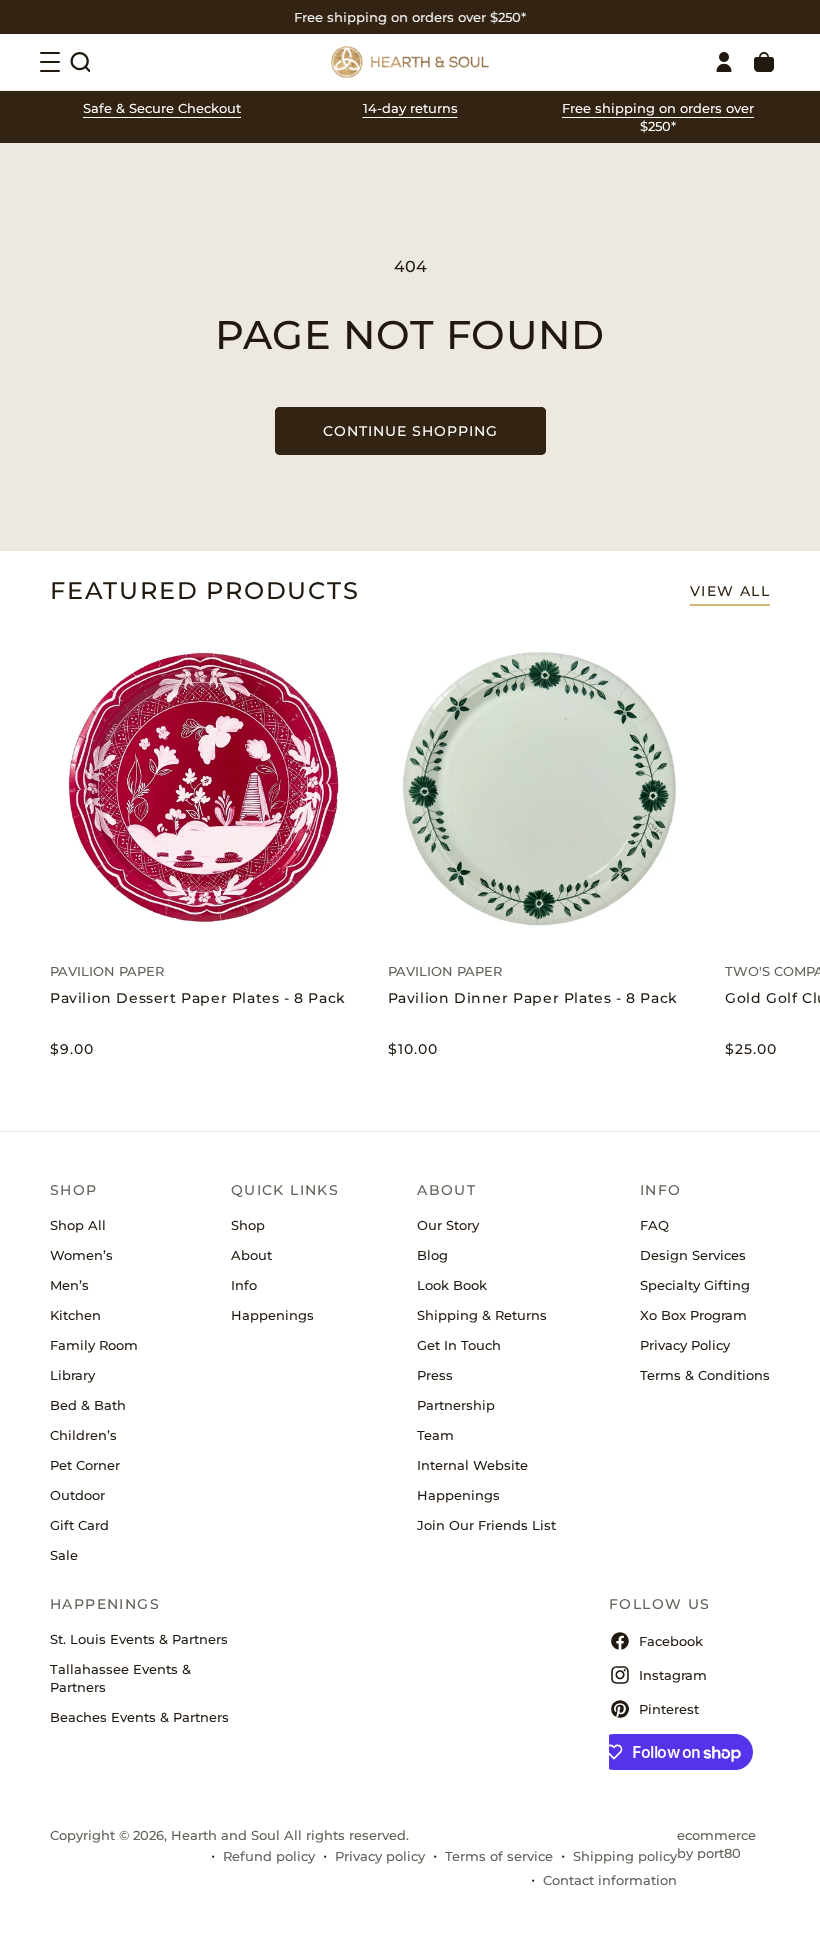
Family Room (94, 1345)
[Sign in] (724, 62)
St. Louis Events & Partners (139, 1639)
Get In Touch (459, 1345)
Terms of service (499, 1856)
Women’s (81, 1255)
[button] (80, 62)
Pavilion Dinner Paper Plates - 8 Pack (533, 998)
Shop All (78, 1225)
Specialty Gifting (695, 1285)
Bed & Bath (88, 1405)
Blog (432, 1255)
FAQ (654, 1225)
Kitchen (75, 1315)
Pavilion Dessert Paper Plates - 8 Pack (198, 998)
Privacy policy (380, 1856)
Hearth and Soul (225, 1835)
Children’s (83, 1435)
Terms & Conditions (705, 1375)
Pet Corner (85, 1465)
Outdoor (77, 1495)
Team (435, 1435)
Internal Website (472, 1465)
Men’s (69, 1285)
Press (435, 1375)
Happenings (272, 1315)
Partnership (456, 1405)
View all (730, 591)
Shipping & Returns (482, 1315)
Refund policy (269, 1856)
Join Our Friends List (486, 1525)
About (251, 1255)
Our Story (448, 1225)
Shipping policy (625, 1856)
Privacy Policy (685, 1345)
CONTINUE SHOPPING (410, 431)
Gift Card (79, 1525)
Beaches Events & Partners (139, 1717)
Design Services (693, 1255)
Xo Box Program (693, 1315)
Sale (64, 1555)
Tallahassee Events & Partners (120, 1678)
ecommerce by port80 (716, 1844)
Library (72, 1375)
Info (244, 1285)
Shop (248, 1225)
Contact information (610, 1880)
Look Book (452, 1285)
